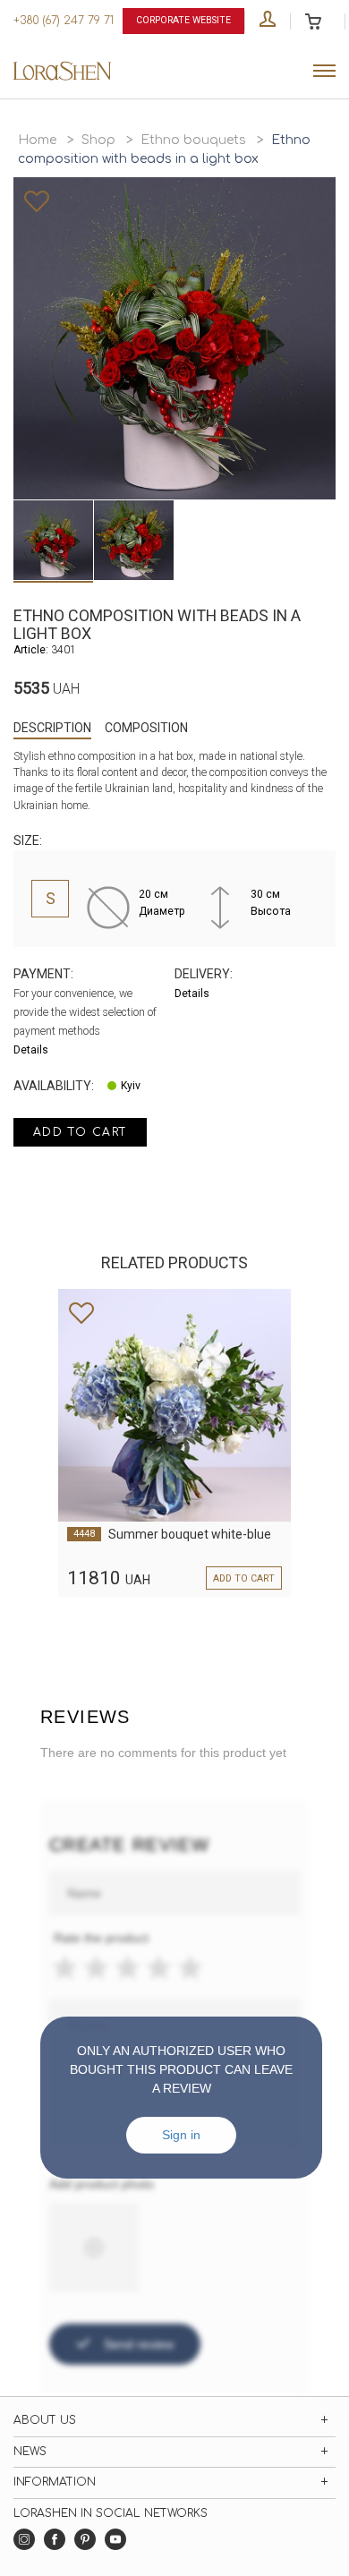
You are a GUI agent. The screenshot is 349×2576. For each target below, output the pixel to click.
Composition (146, 728)
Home (37, 140)
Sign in (181, 2135)
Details (31, 1050)
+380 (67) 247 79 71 (64, 21)
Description (52, 728)
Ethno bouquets (193, 140)
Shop (98, 140)
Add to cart (80, 1132)
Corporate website (183, 20)
